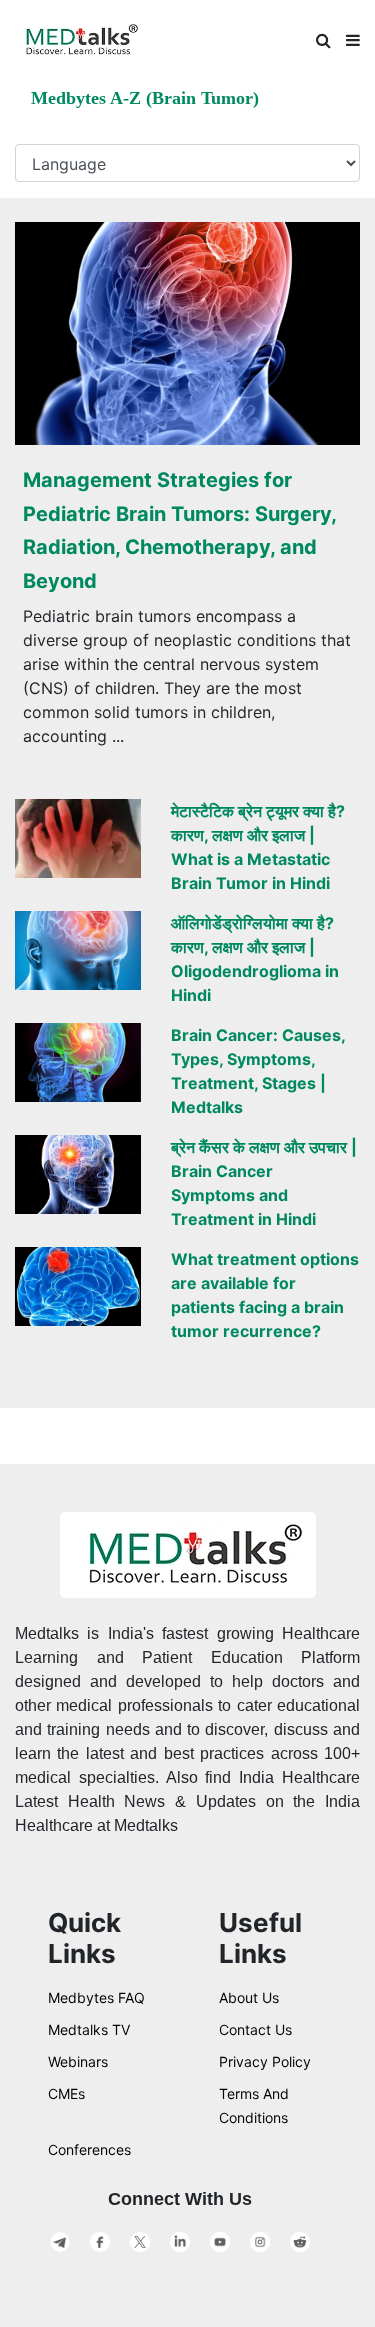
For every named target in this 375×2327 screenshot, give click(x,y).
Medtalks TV (89, 2029)
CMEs (66, 2093)
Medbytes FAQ (96, 1997)
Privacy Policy (265, 2061)
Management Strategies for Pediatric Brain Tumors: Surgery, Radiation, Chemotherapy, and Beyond (179, 530)
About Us (249, 1997)
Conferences (89, 2149)
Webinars (78, 2061)
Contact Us (255, 2029)
